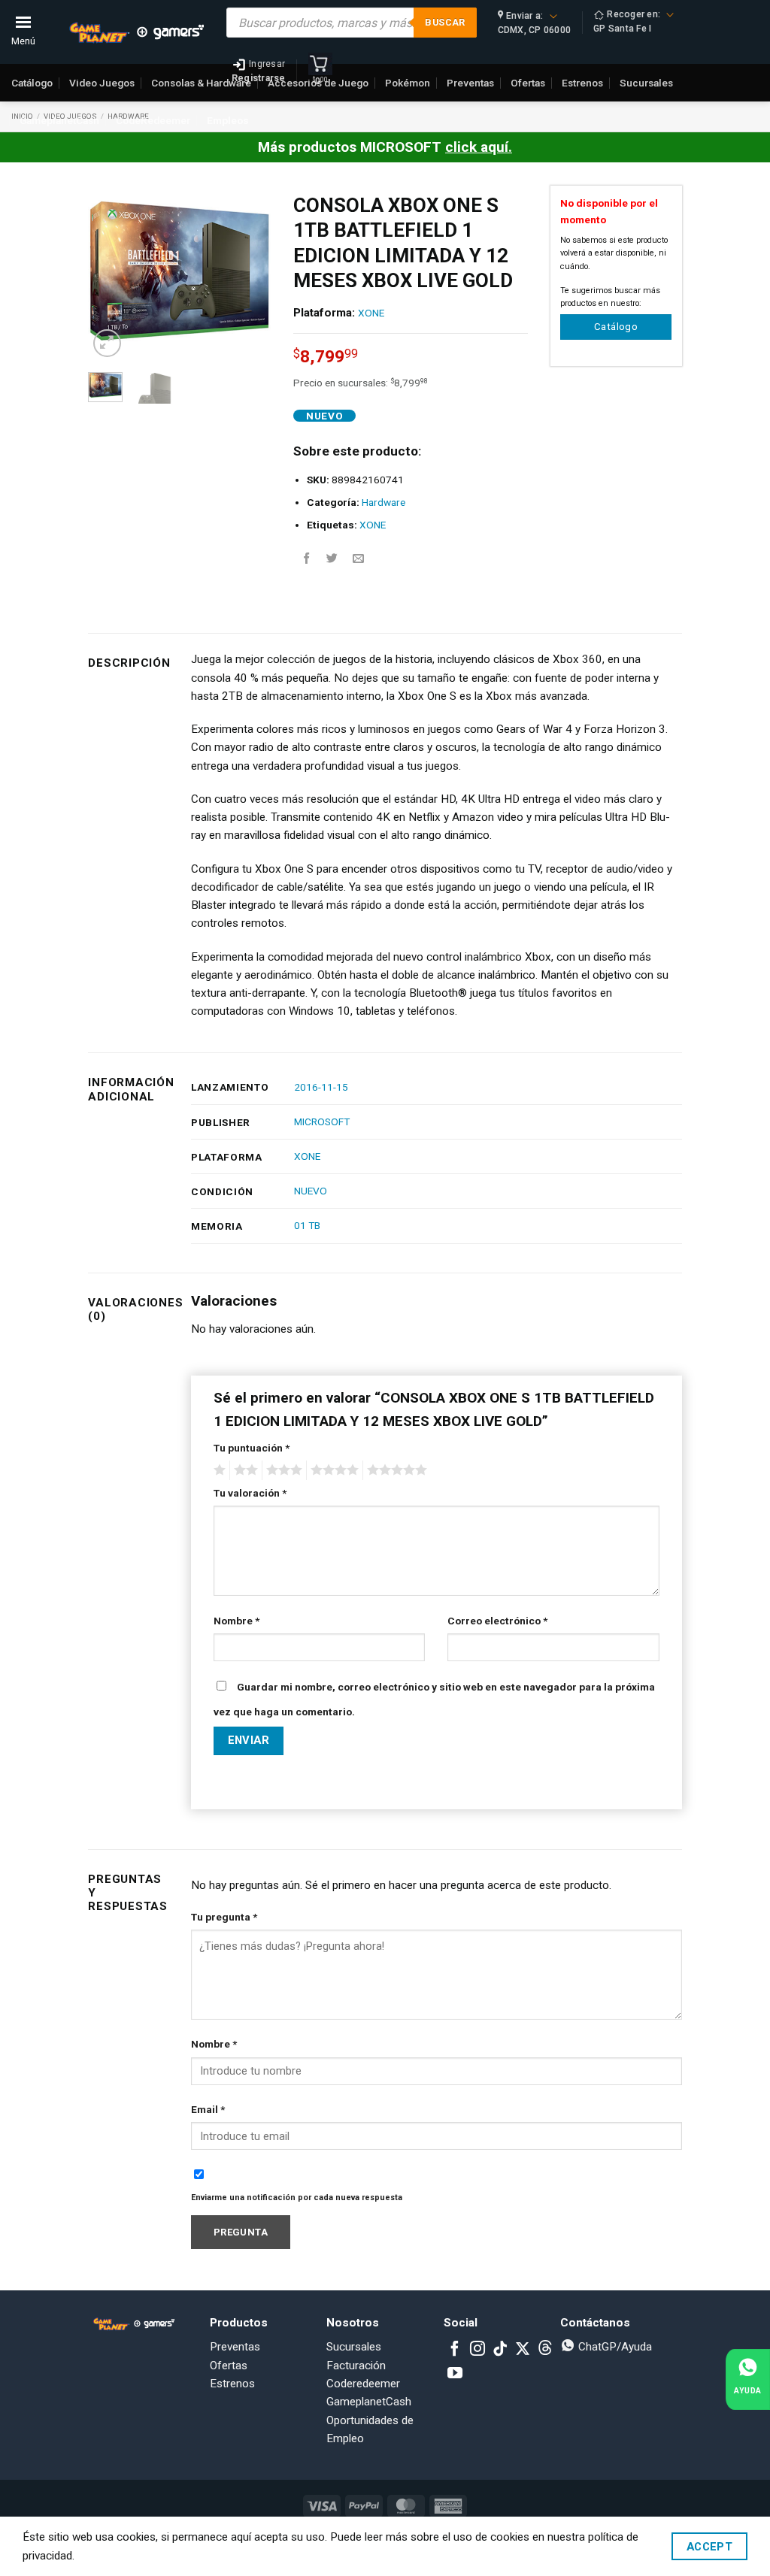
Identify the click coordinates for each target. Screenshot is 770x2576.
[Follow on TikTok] (500, 2350)
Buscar (445, 22)
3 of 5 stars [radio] (282, 1470)
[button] (107, 343)
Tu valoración (250, 1493)
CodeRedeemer (153, 120)
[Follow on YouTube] (455, 2374)
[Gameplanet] (136, 32)
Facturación (356, 2366)
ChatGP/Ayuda (614, 2347)
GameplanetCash (59, 120)
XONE (371, 313)
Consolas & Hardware (201, 83)
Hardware (383, 502)
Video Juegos (102, 83)
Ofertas (229, 2366)
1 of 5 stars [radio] (218, 1470)
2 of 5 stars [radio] (244, 1470)
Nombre (236, 1621)
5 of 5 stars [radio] (395, 1470)
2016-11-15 (321, 1087)
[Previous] (111, 273)
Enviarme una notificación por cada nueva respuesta (297, 2198)
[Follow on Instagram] (477, 2350)
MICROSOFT (322, 1122)
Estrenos (232, 2384)
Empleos (228, 120)
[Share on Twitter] (332, 559)
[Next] (248, 273)
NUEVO (311, 1191)
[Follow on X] (523, 2350)
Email (208, 2109)
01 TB (307, 1225)
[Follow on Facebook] (455, 2350)
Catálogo (32, 83)
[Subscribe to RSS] (545, 2350)
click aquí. (479, 147)
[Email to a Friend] (358, 559)
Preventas (235, 2347)
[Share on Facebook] (306, 559)
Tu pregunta (224, 1917)
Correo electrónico (497, 1621)
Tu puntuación (252, 1448)
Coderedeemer (363, 2384)
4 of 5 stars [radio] (332, 1470)
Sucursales (354, 2347)
